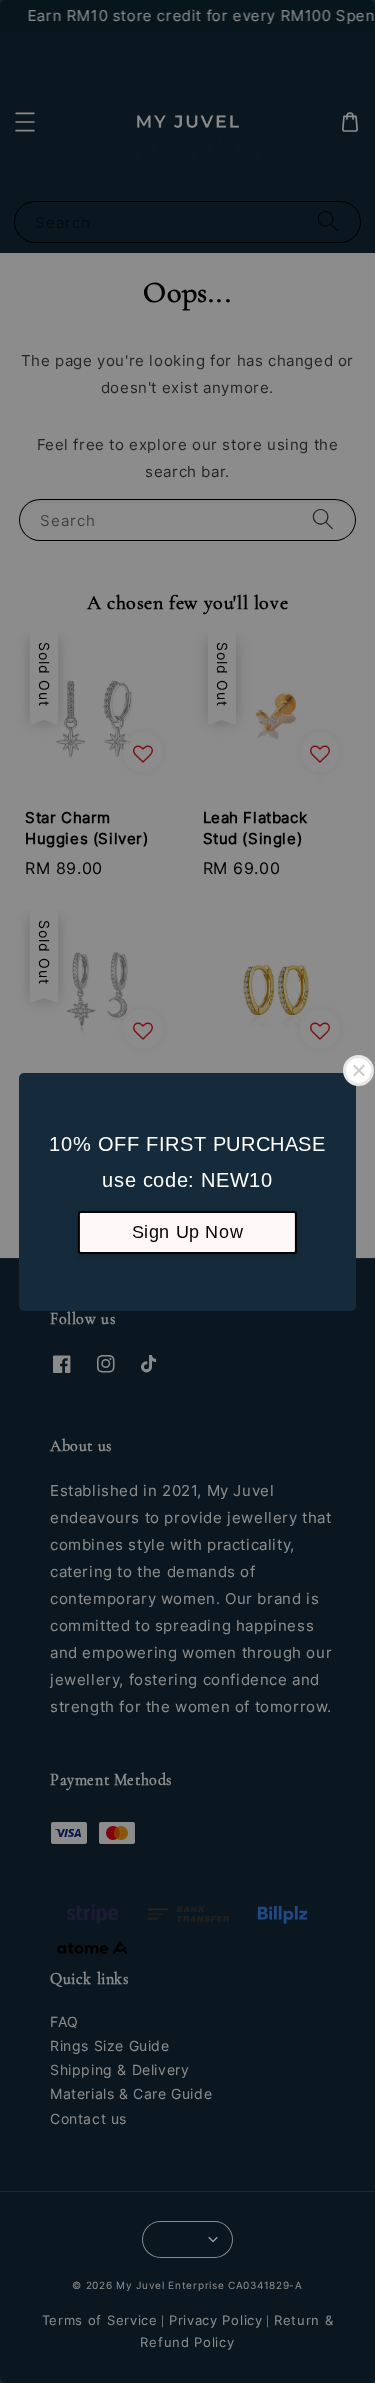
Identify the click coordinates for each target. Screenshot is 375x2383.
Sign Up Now (188, 1232)
